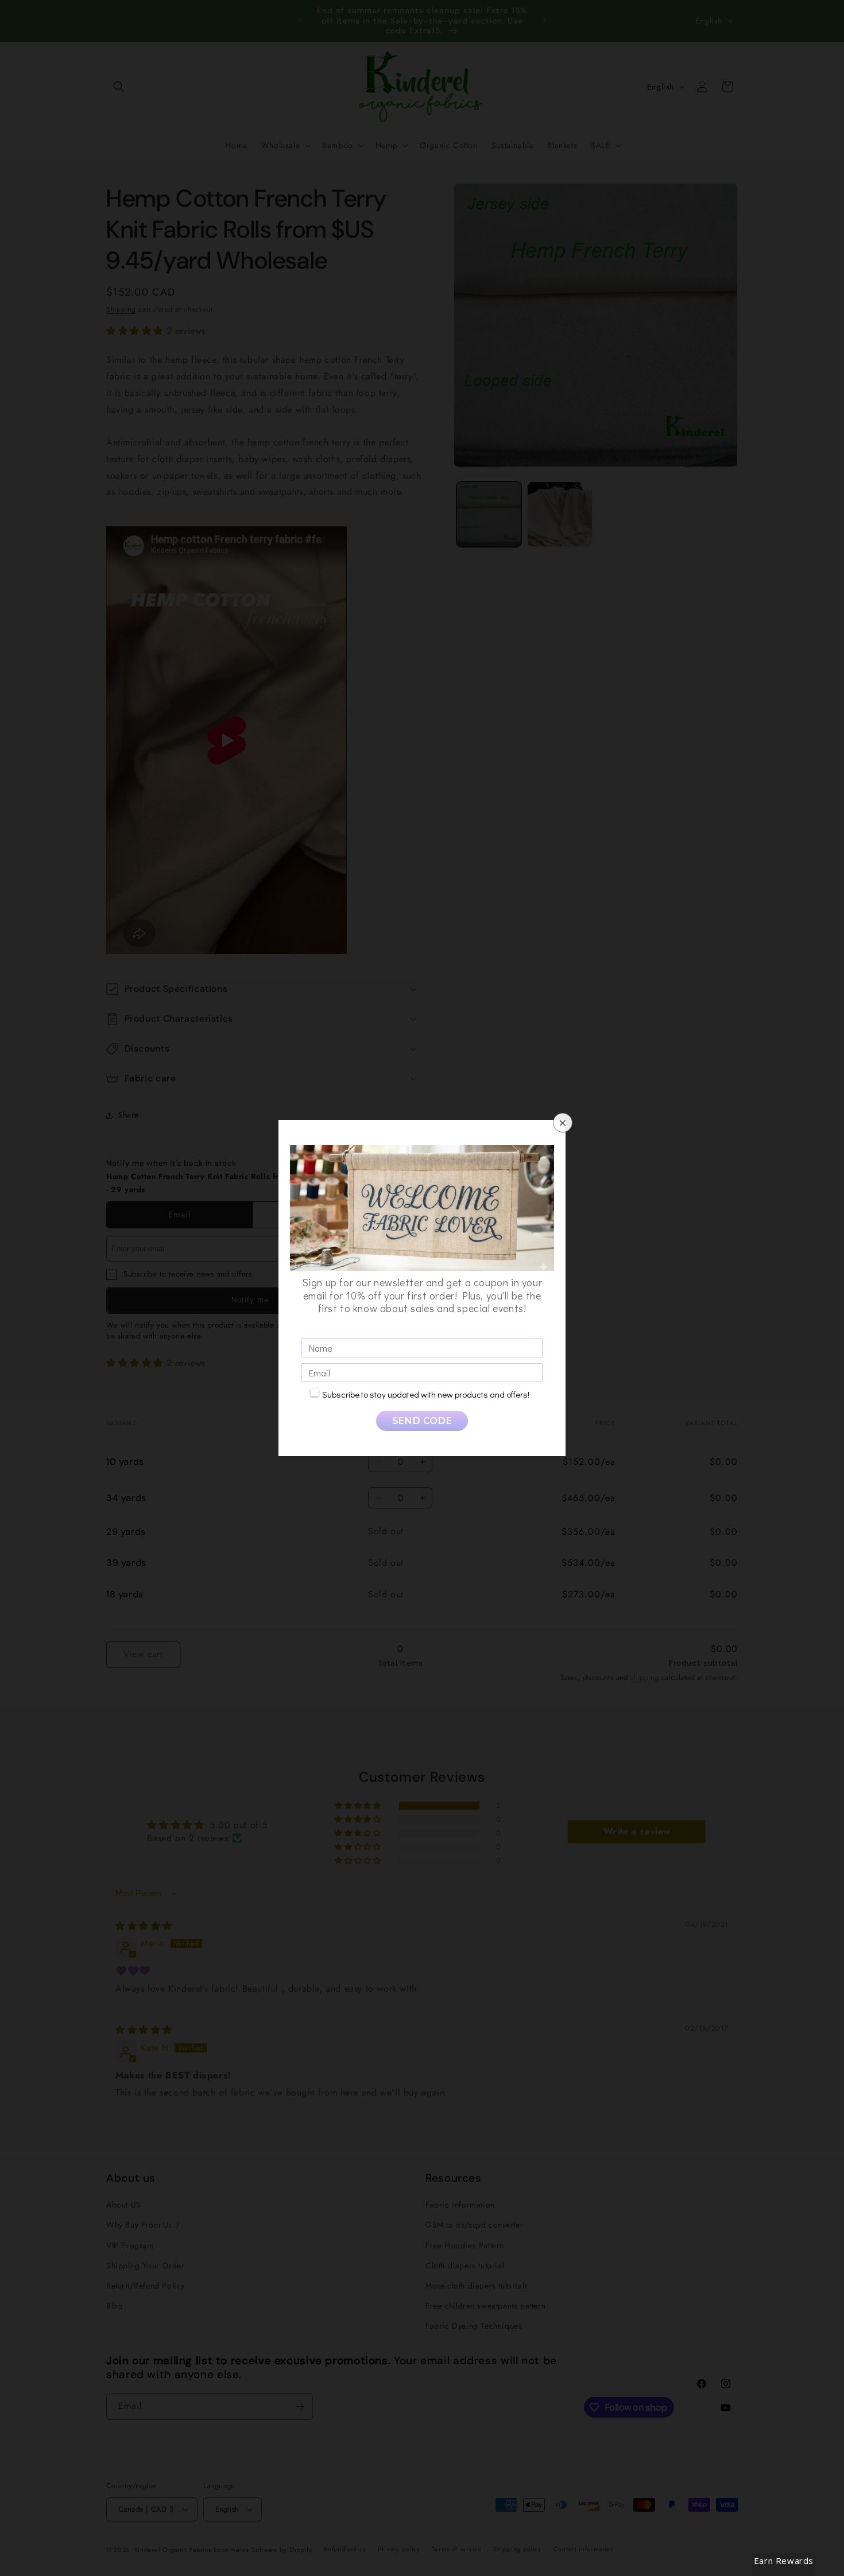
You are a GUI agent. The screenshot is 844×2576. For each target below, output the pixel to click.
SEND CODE (422, 1421)
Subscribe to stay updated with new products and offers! (426, 1394)
